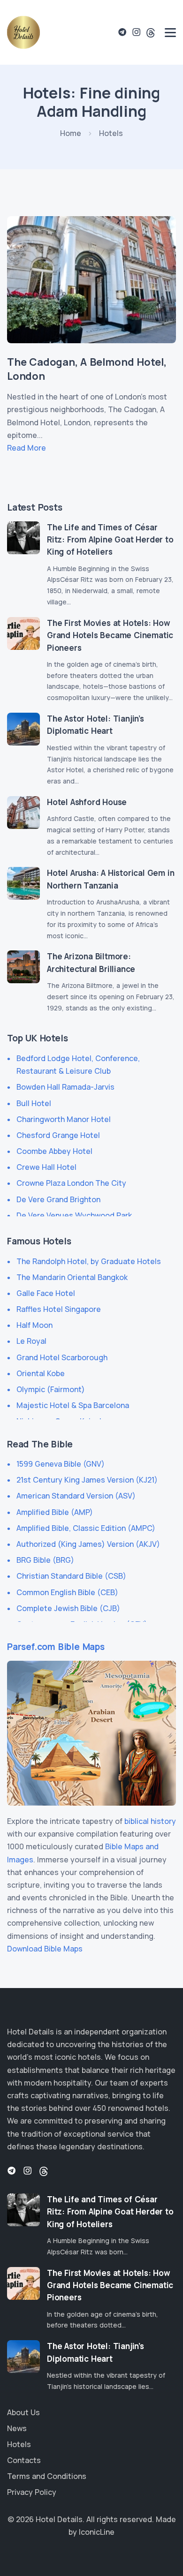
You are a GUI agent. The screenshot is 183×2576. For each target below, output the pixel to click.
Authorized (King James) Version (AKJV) (88, 1544)
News (17, 2428)
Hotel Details (59, 2519)
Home (71, 133)
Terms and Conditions (47, 2476)
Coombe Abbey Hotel (54, 1151)
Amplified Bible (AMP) (55, 1512)
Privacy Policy (32, 2492)
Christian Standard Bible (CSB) (71, 1576)
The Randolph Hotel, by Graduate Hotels (89, 1261)
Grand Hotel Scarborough (62, 1357)
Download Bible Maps (45, 1949)
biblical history (150, 1821)
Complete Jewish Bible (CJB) (68, 1608)
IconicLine (97, 2532)
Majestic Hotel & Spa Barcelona (73, 1405)
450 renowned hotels (130, 2108)
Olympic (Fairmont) (51, 1389)
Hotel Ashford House (87, 802)
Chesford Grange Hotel (58, 1135)
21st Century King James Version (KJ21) (87, 1480)
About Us (23, 2412)
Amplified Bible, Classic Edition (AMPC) (86, 1528)
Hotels (19, 2444)
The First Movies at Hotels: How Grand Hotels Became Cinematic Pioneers (110, 635)
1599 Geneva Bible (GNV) (61, 1464)
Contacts (24, 2460)
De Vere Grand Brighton (58, 1199)
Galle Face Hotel (46, 1293)
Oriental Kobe (41, 1373)
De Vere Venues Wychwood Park (74, 1215)
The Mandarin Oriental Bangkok (72, 1277)
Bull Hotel (34, 1103)
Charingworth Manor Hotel (64, 1119)
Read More (27, 448)
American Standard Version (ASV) (76, 1496)
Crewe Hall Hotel (46, 1167)
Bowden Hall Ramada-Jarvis (65, 1087)
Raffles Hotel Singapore (59, 1309)
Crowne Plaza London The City (71, 1183)
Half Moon (34, 1325)
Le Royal (31, 1341)
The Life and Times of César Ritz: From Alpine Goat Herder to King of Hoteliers (110, 540)
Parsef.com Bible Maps (56, 1647)
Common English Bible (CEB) (67, 1592)
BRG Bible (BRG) (45, 1560)
